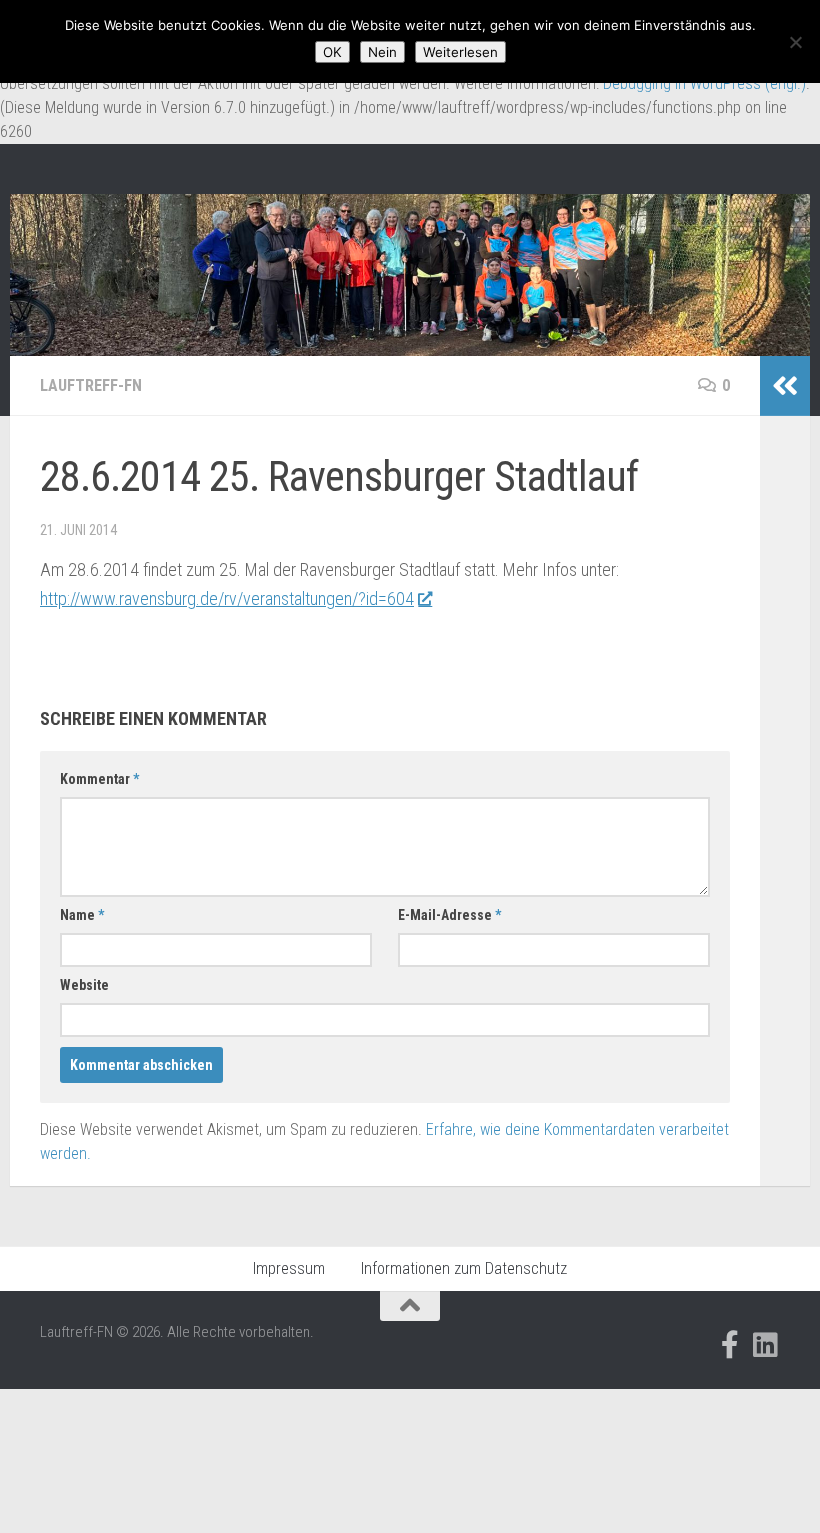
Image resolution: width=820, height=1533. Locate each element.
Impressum (289, 1268)
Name (82, 915)
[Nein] (795, 42)
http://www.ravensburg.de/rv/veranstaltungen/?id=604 (227, 598)
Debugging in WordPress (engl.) (704, 83)
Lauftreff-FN (91, 385)
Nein (382, 52)
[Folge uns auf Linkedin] (766, 1345)
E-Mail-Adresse (449, 915)
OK (332, 52)
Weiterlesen (460, 52)
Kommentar (99, 779)
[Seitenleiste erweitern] (785, 386)
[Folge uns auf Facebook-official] (730, 1345)
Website (84, 985)
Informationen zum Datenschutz (464, 1268)
